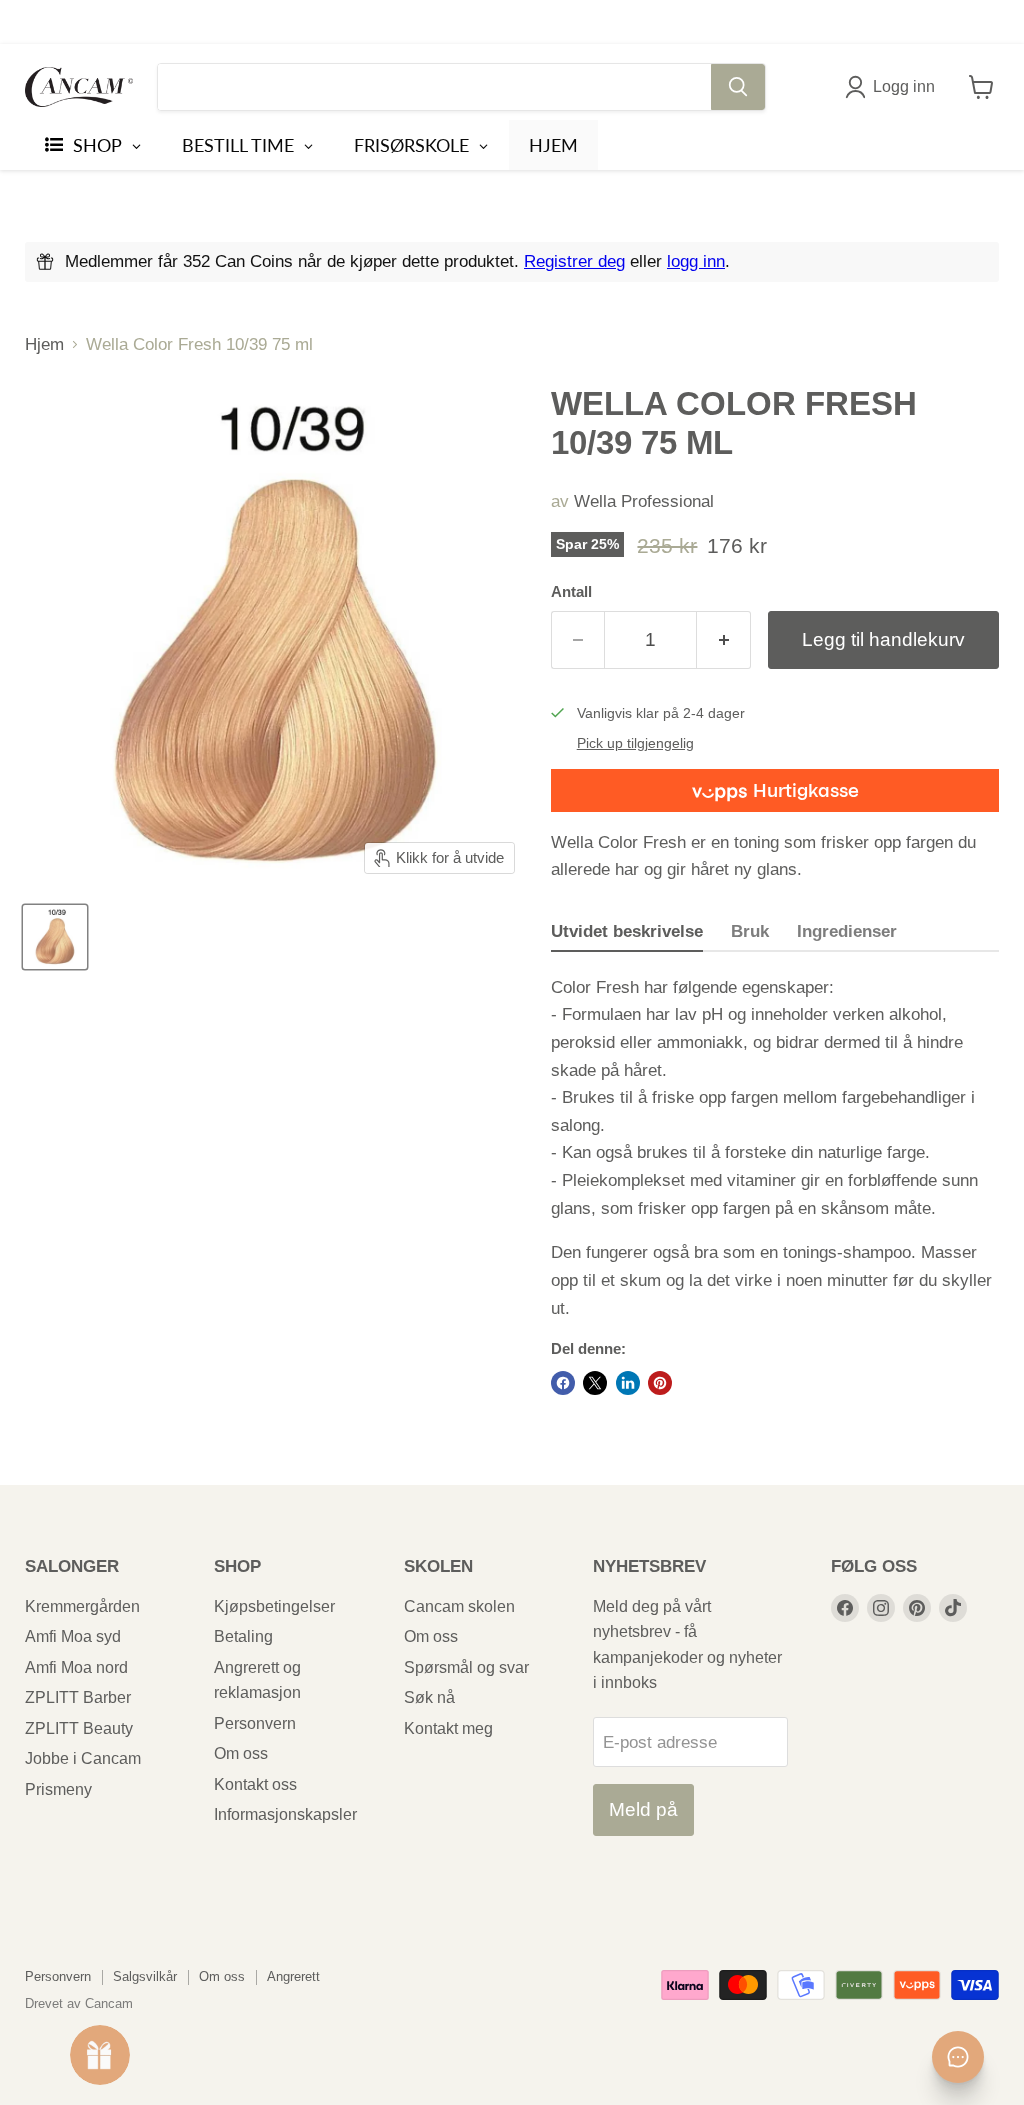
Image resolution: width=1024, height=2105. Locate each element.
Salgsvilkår (145, 1976)
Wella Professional (644, 501)
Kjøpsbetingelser (274, 1606)
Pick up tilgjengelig (635, 743)
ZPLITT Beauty (79, 1728)
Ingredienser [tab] (847, 931)
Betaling (243, 1636)
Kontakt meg (448, 1728)
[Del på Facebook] (563, 1383)
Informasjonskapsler (285, 1814)
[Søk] (738, 87)
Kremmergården (82, 1606)
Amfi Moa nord (76, 1667)
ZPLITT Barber (78, 1697)
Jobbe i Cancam (83, 1758)
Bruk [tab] (750, 931)
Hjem (44, 344)
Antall (571, 592)
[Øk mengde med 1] (724, 640)
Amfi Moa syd (73, 1636)
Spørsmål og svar (466, 1667)
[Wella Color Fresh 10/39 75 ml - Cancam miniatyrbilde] (55, 937)
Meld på (643, 1809)
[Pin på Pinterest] (660, 1383)
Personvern (255, 1723)
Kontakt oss (255, 1784)
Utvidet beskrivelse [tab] (627, 931)
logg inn (696, 261)
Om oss (241, 1753)
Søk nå (429, 1697)
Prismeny (58, 1789)
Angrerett (293, 1976)
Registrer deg (574, 261)
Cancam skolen (459, 1606)
